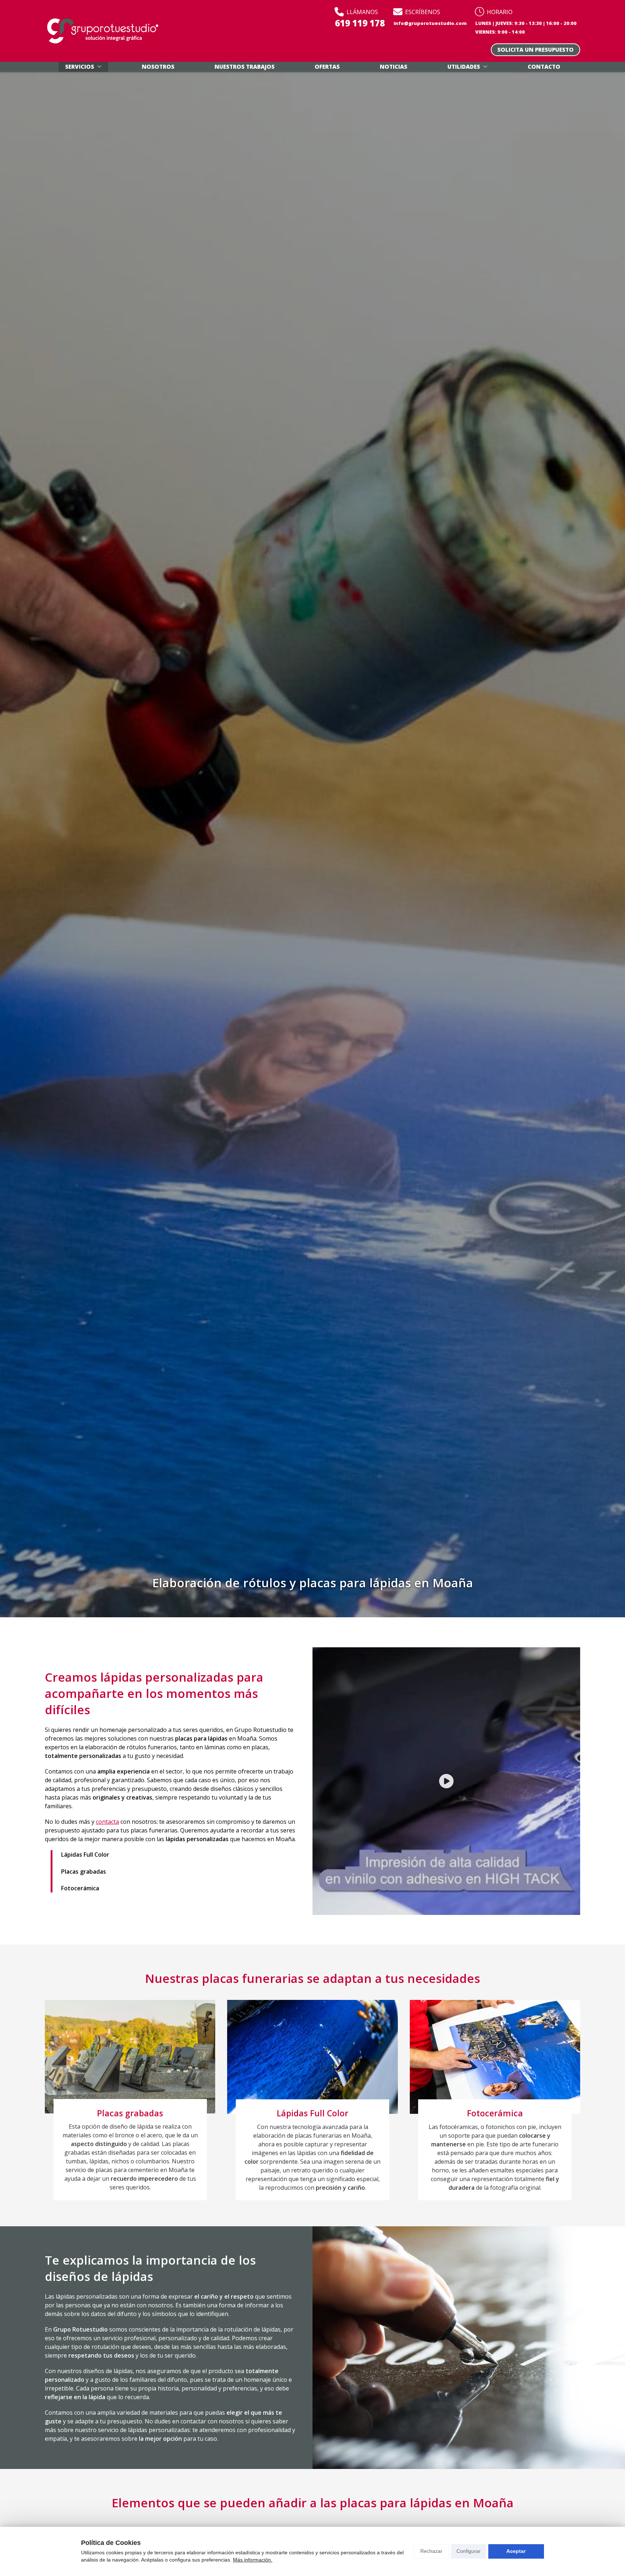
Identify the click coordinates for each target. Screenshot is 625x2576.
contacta (107, 1822)
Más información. (253, 2560)
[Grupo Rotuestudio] (103, 31)
